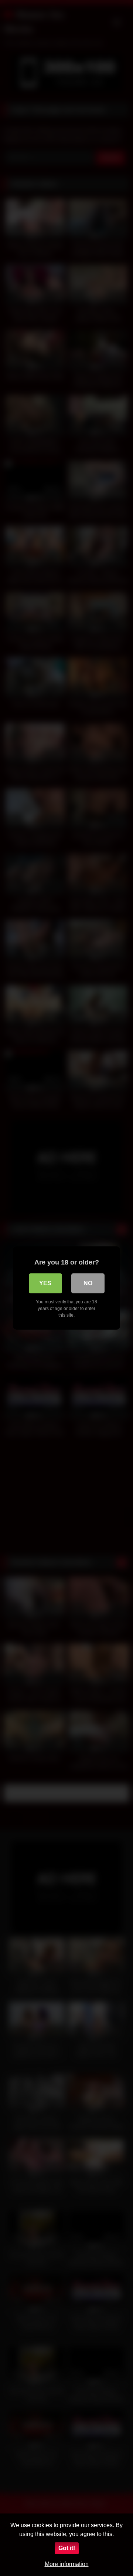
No (88, 1283)
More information (67, 2564)
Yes (45, 1283)
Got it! (67, 2548)
